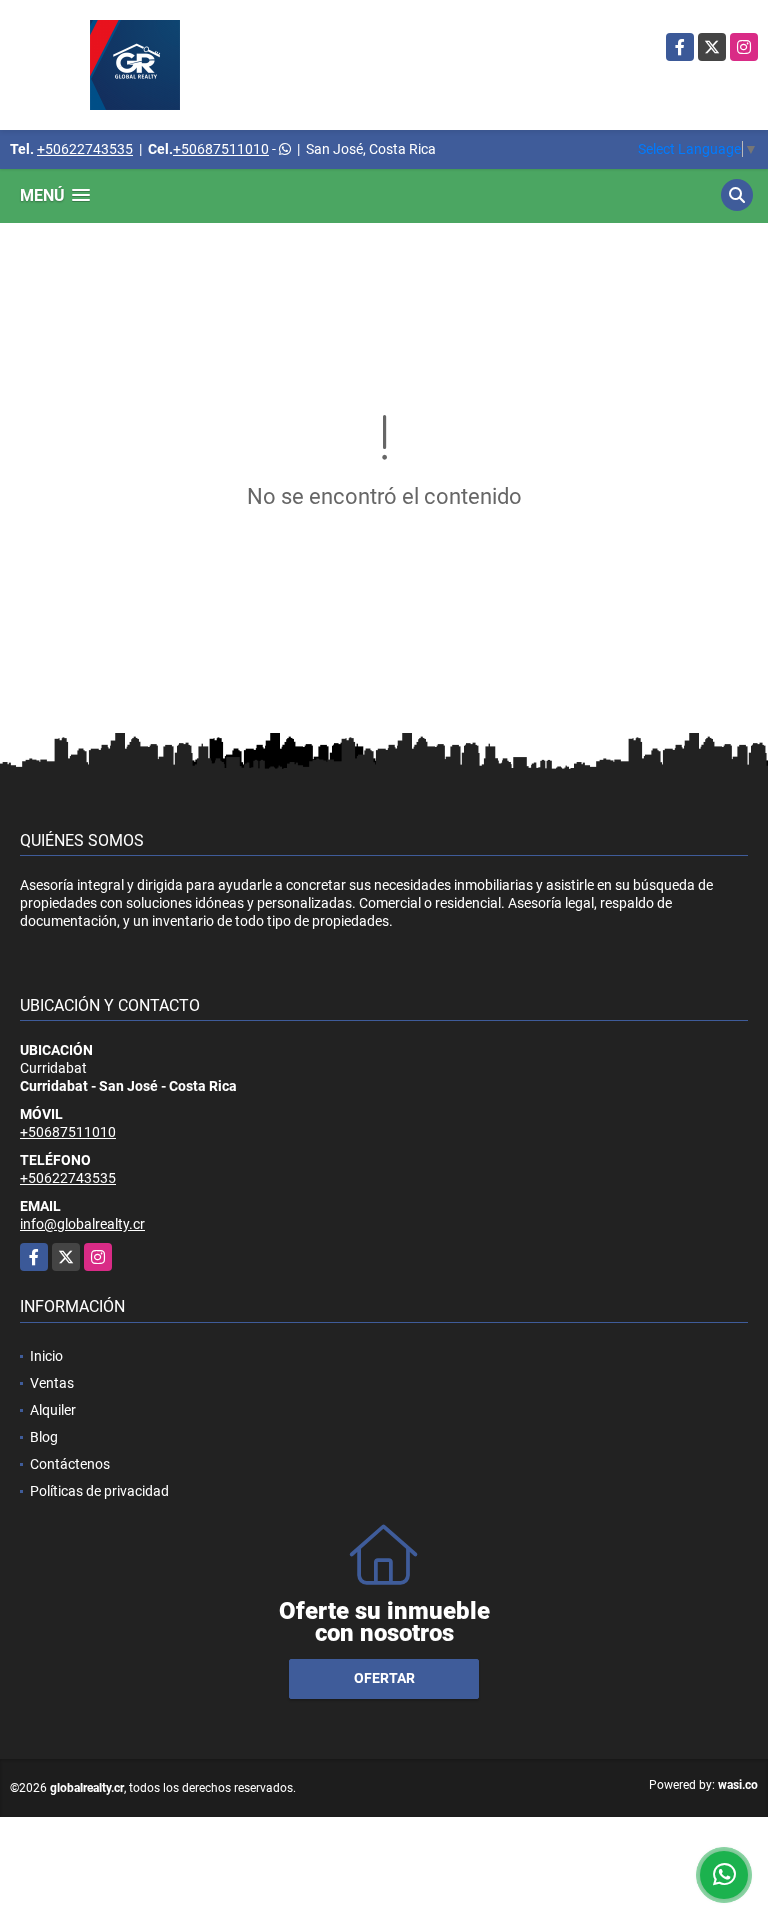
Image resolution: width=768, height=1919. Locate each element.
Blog (44, 1437)
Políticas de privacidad (99, 1491)
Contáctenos (70, 1464)
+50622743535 (85, 149)
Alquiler (53, 1410)
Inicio (46, 1356)
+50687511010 (221, 149)
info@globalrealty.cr (82, 1224)
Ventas (52, 1383)
